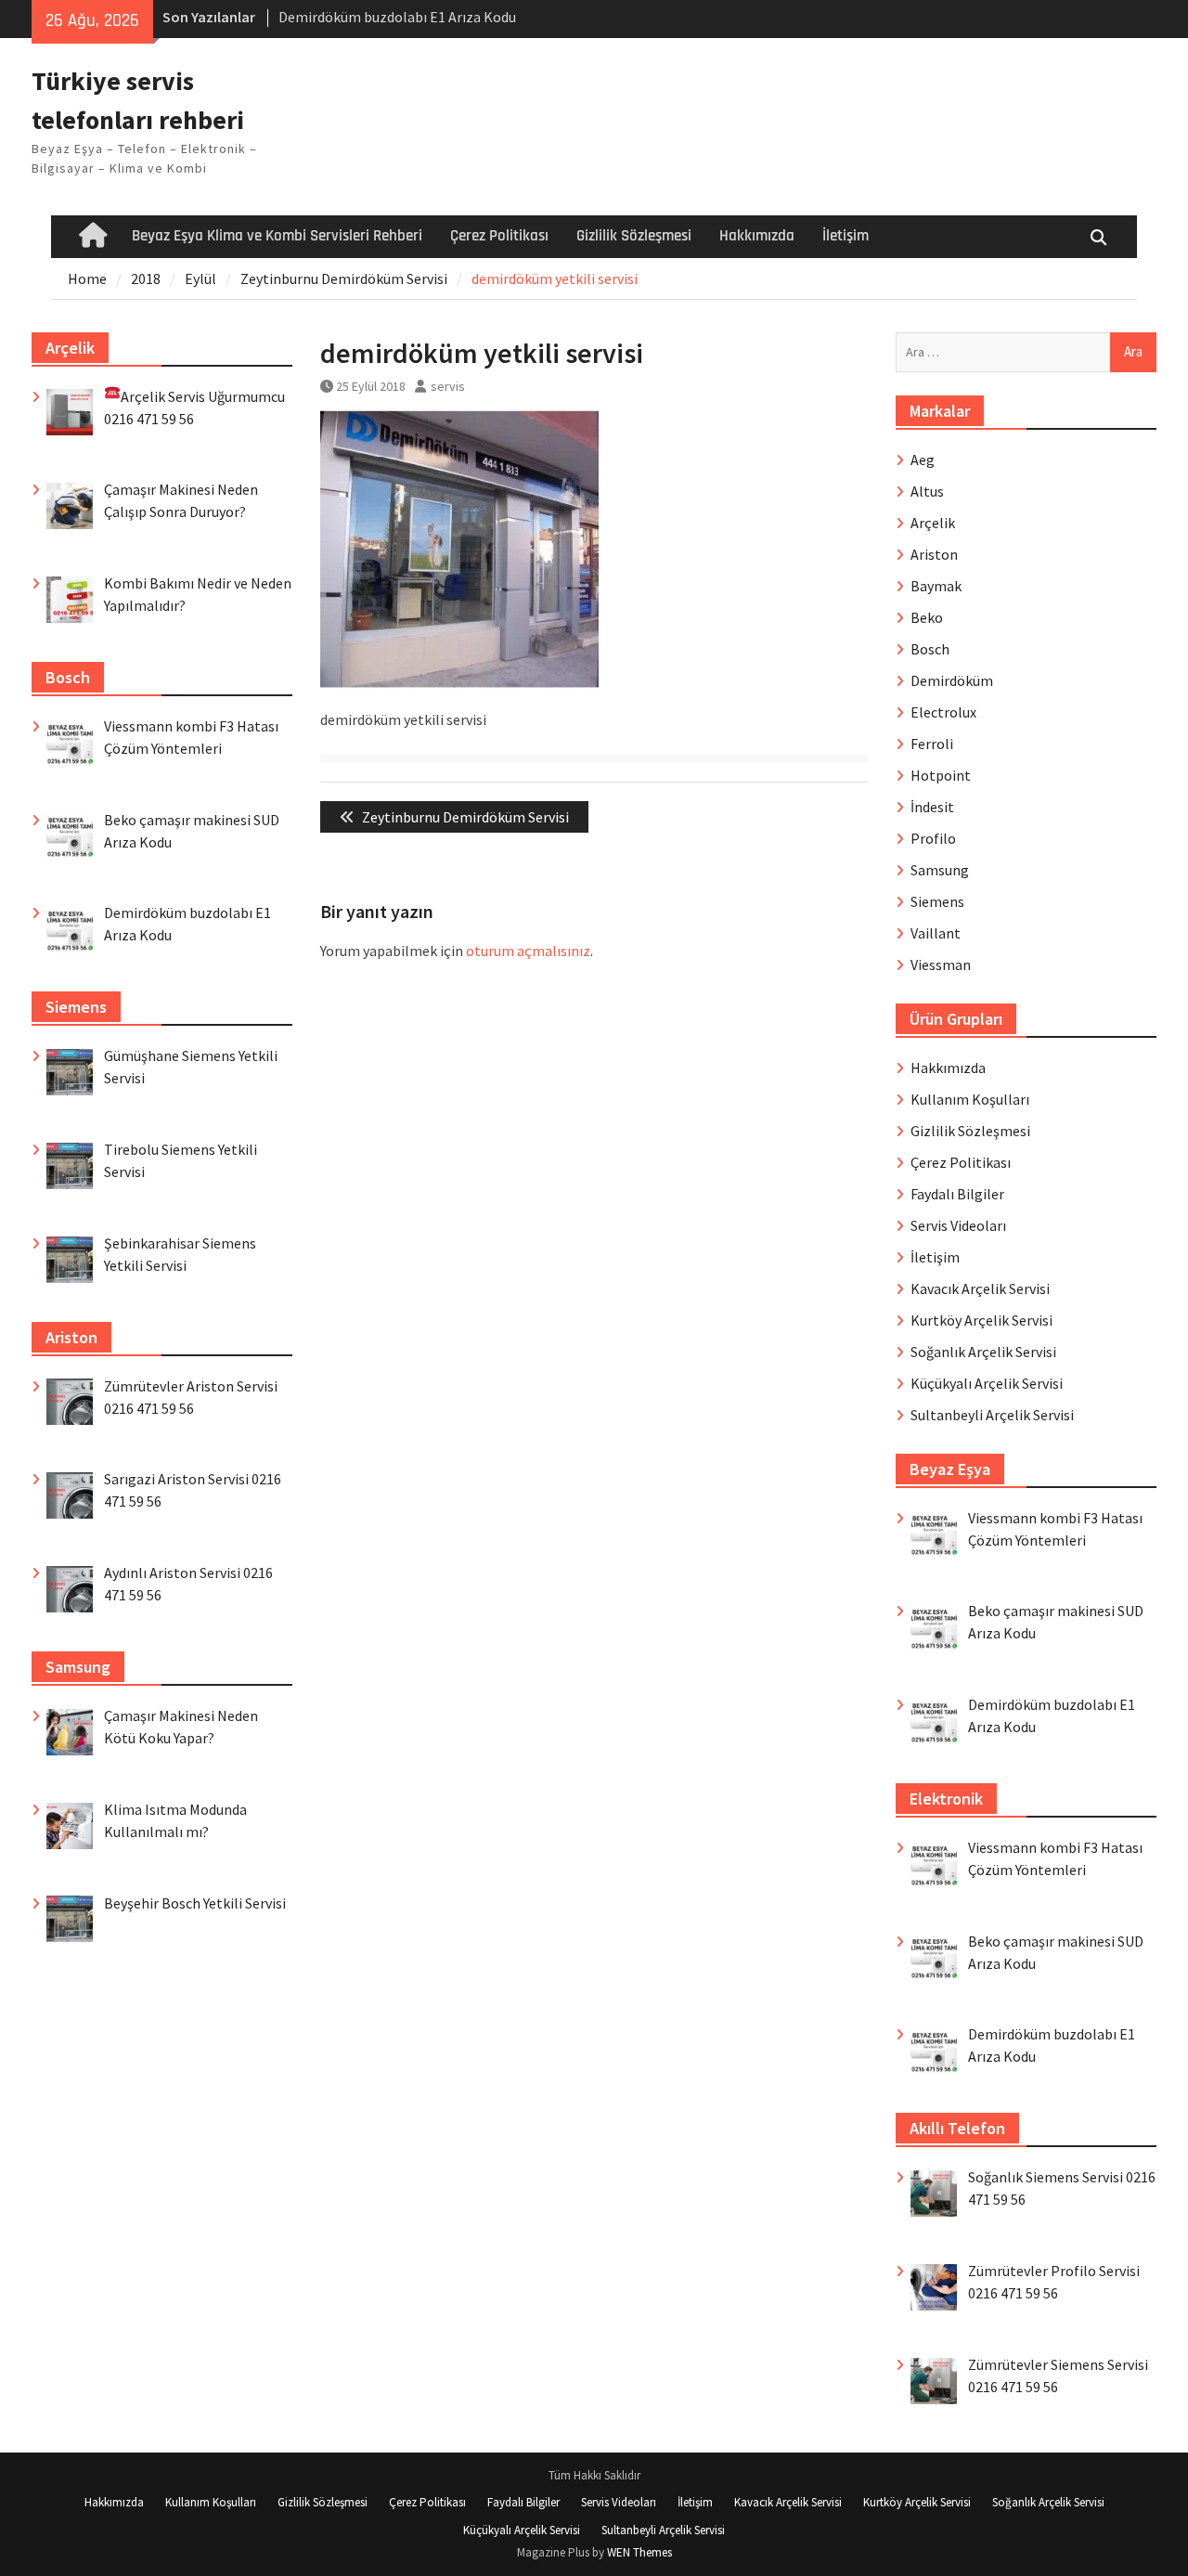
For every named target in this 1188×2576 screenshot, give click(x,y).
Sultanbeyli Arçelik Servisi (992, 1415)
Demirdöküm (952, 680)
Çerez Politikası (499, 236)
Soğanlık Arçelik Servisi (983, 1352)
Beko (927, 617)
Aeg (923, 460)
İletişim (846, 236)
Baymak (936, 586)
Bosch (930, 649)
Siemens (937, 901)
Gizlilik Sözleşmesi (634, 236)
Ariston (934, 554)
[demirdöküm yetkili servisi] (459, 683)
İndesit (932, 807)
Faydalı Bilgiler (957, 1194)
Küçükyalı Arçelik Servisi (987, 1383)
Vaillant (936, 933)
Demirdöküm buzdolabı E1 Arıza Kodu (397, 17)
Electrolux (943, 712)
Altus (927, 491)
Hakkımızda (757, 236)
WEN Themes (639, 2552)
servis (448, 386)
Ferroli (932, 744)
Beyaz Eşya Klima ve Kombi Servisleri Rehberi (277, 236)
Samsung (940, 870)
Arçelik (933, 523)
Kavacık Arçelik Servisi (980, 1288)
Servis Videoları (958, 1225)
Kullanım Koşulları (970, 1099)
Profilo (933, 838)
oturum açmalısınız (528, 951)
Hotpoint (941, 775)
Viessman (941, 964)
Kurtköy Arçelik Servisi (981, 1320)
